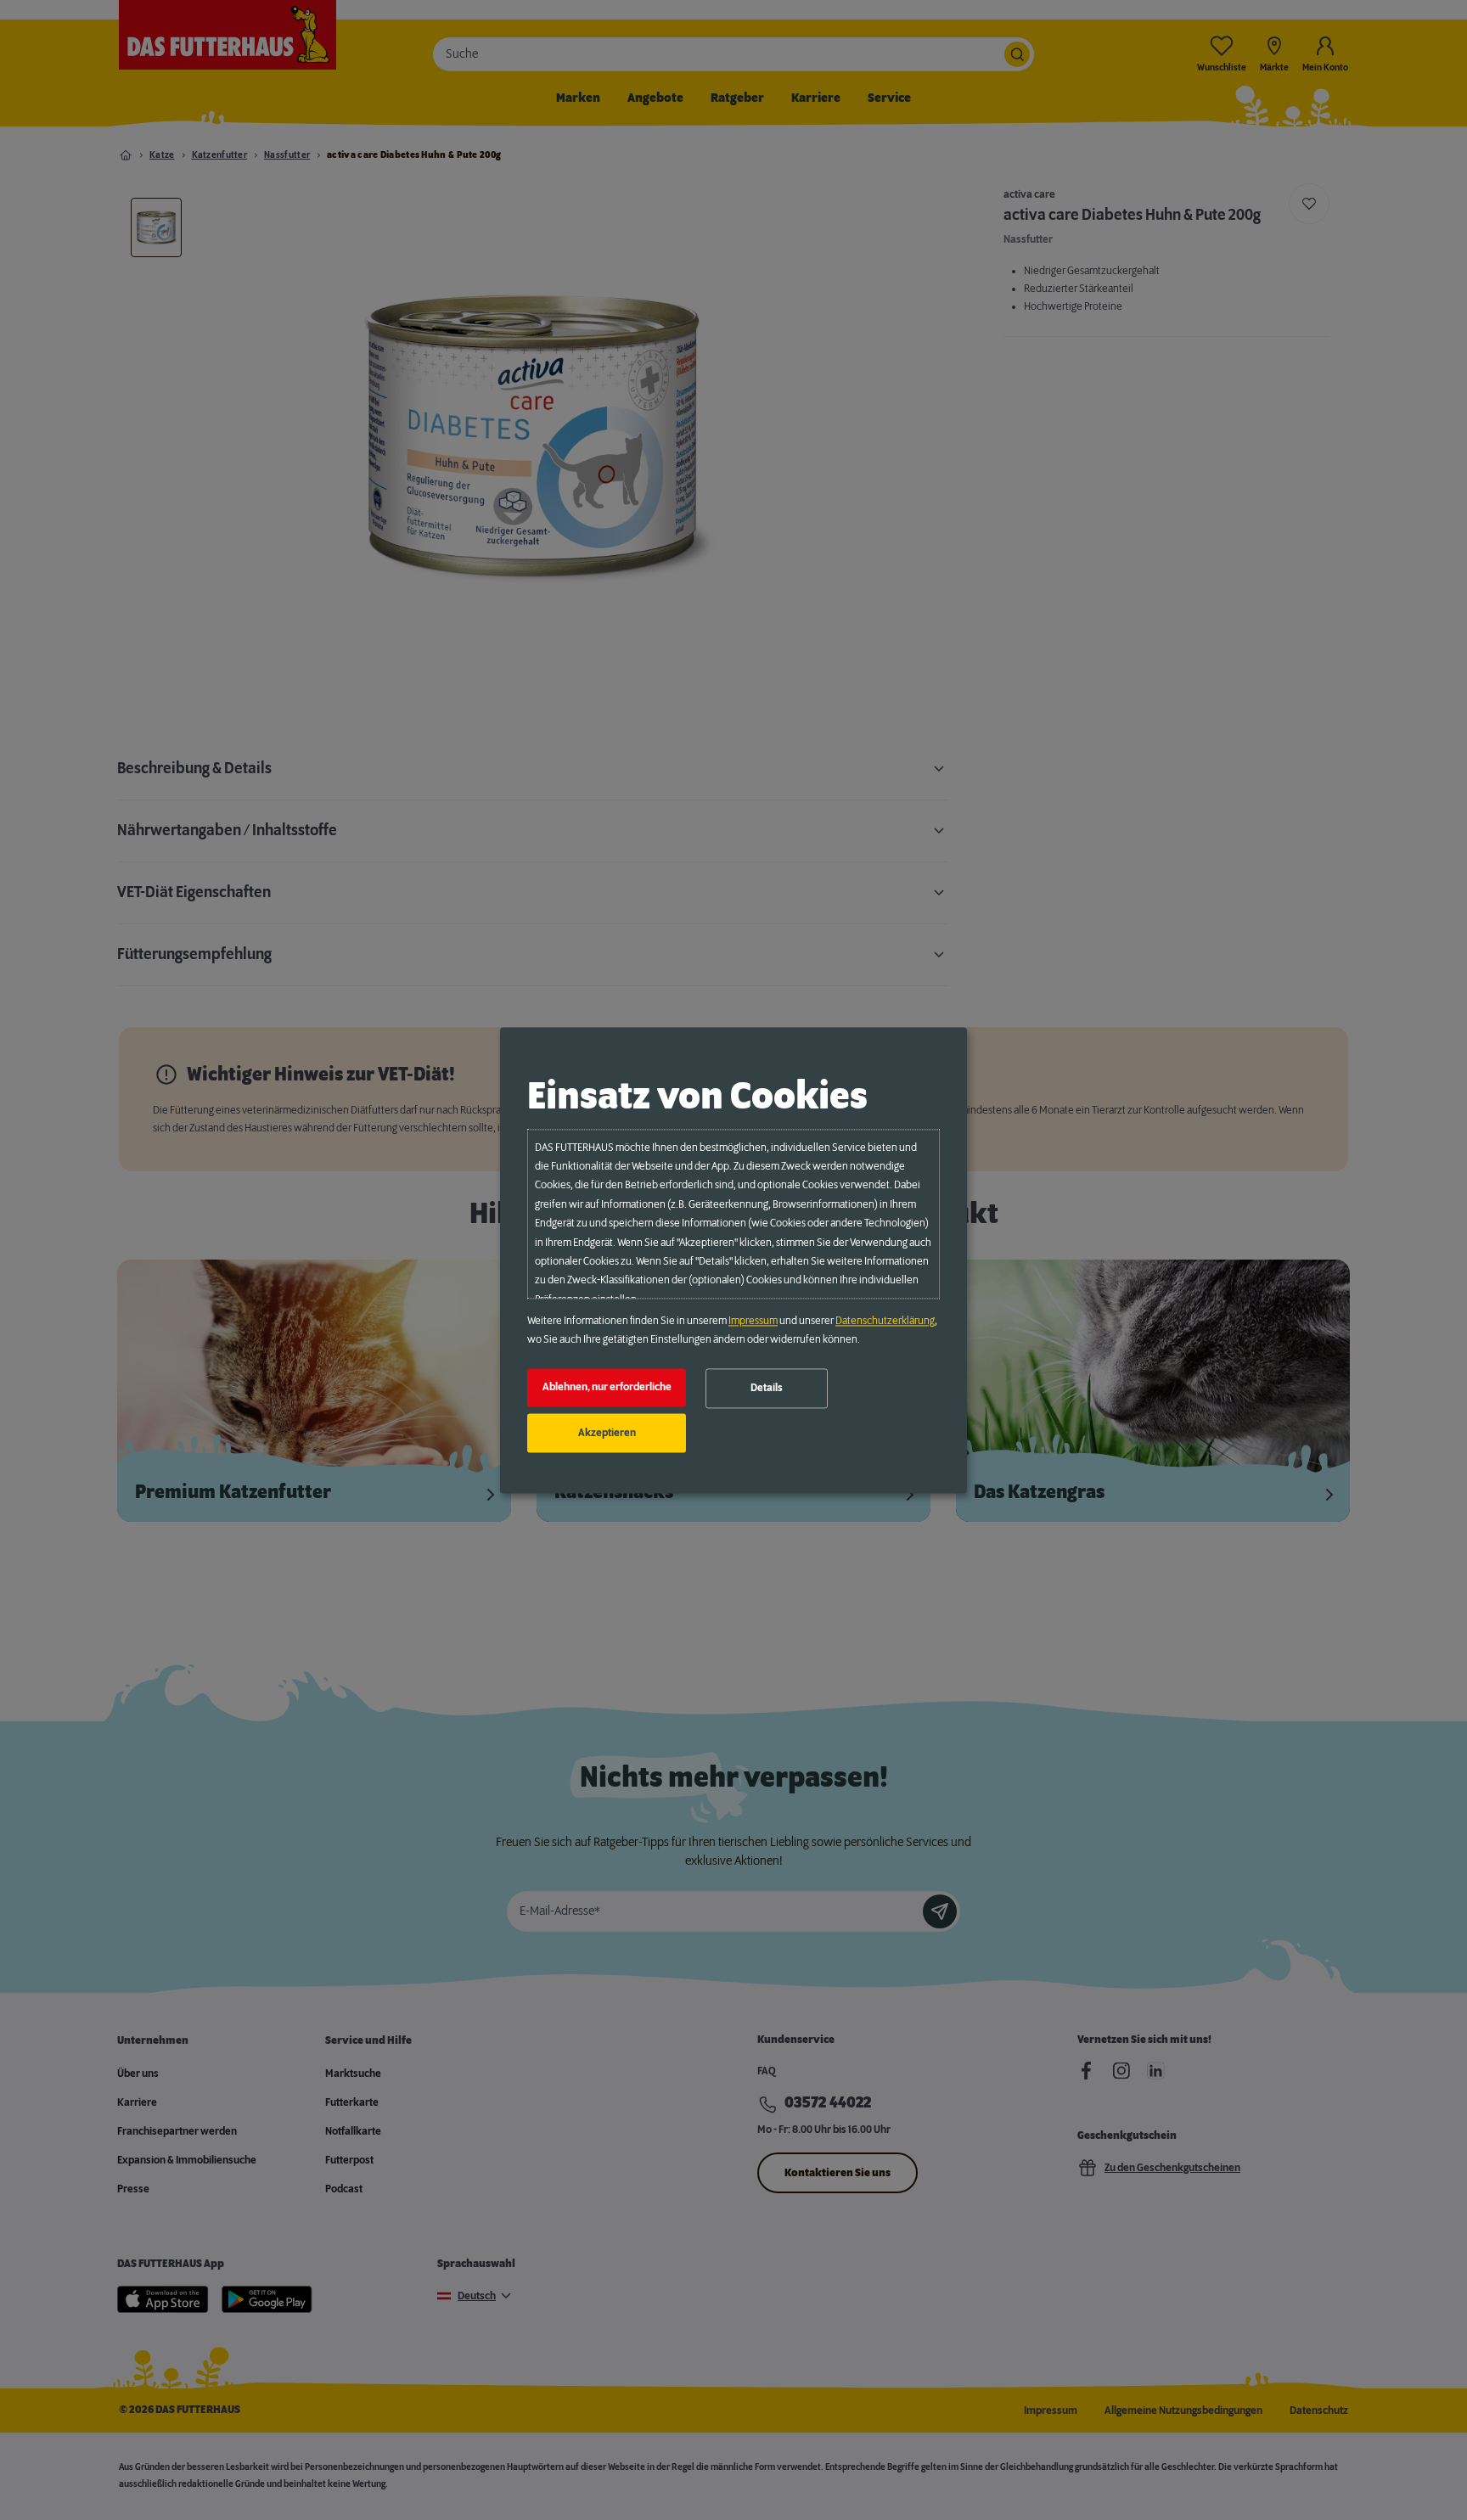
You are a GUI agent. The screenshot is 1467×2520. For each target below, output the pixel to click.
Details (767, 1389)
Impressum (753, 1321)
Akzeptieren (607, 1433)
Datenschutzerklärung (885, 1321)
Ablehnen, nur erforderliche (607, 1388)
